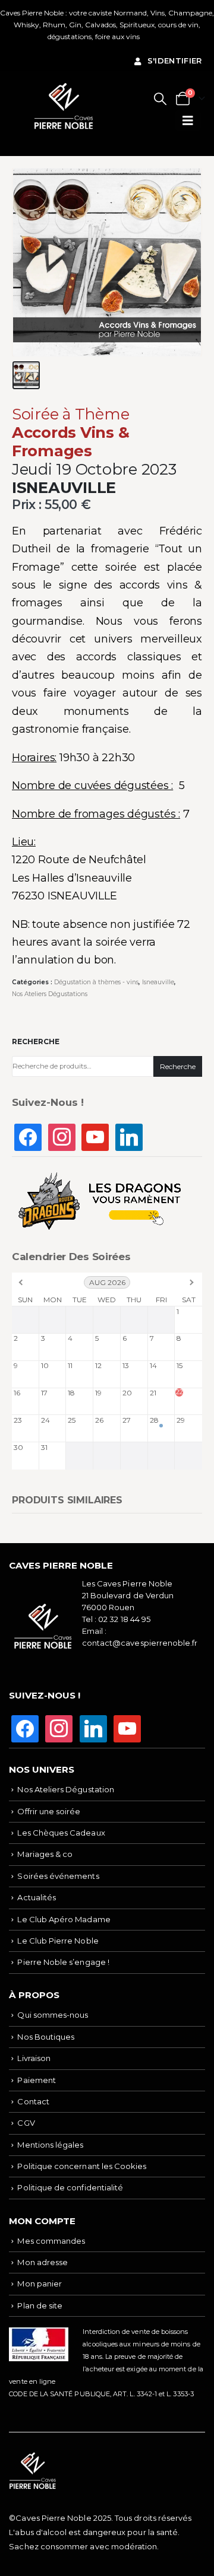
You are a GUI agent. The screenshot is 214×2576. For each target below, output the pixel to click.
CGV (26, 2123)
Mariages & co (45, 1854)
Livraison (34, 2058)
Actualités (37, 1897)
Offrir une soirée (49, 1811)
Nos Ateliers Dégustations (50, 994)
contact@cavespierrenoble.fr (140, 1643)
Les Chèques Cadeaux (61, 1833)
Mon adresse (43, 2262)
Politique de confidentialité (70, 2187)
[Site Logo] (64, 106)
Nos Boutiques (46, 2037)
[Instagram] (62, 1136)
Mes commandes (51, 2241)
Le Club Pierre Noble (58, 1941)
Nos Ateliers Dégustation (66, 1789)
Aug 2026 (107, 1282)
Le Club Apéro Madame (64, 1919)
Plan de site (40, 2305)
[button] (160, 99)
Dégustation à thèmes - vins (96, 982)
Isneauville (158, 982)
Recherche (36, 1041)
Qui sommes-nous (53, 2015)
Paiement (37, 2080)
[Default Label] (95, 1136)
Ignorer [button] (154, 36)
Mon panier (40, 2284)
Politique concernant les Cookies (82, 2166)
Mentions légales (50, 2145)
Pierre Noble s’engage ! (63, 1962)
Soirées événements (58, 1876)
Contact (33, 2101)
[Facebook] (28, 1136)
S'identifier (175, 61)
